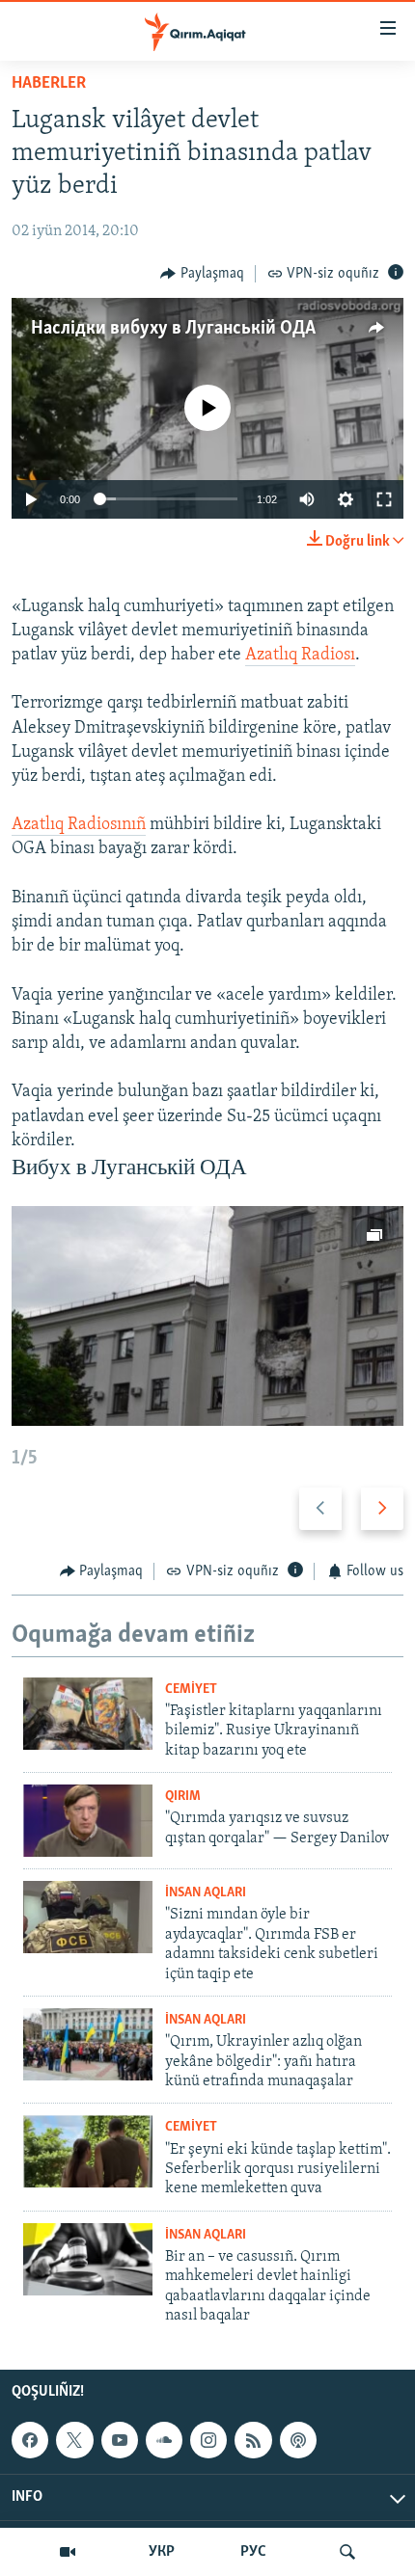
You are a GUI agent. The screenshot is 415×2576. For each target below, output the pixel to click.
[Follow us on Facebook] (30, 2440)
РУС (253, 2552)
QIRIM (183, 1797)
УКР (162, 2552)
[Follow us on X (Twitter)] (74, 2440)
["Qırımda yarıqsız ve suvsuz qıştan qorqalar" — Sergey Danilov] (88, 1821)
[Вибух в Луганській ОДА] (207, 1316)
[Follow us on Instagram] (208, 2440)
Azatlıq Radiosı (300, 656)
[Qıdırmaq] (347, 2552)
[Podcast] (298, 2440)
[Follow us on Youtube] (120, 2440)
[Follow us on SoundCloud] (164, 2440)
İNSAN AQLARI (206, 1893)
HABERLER (49, 84)
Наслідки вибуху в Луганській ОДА (173, 329)
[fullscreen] (384, 499)
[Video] (68, 2552)
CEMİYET (191, 1690)
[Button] (202, 274)
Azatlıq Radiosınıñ (79, 825)
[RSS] (253, 2440)
